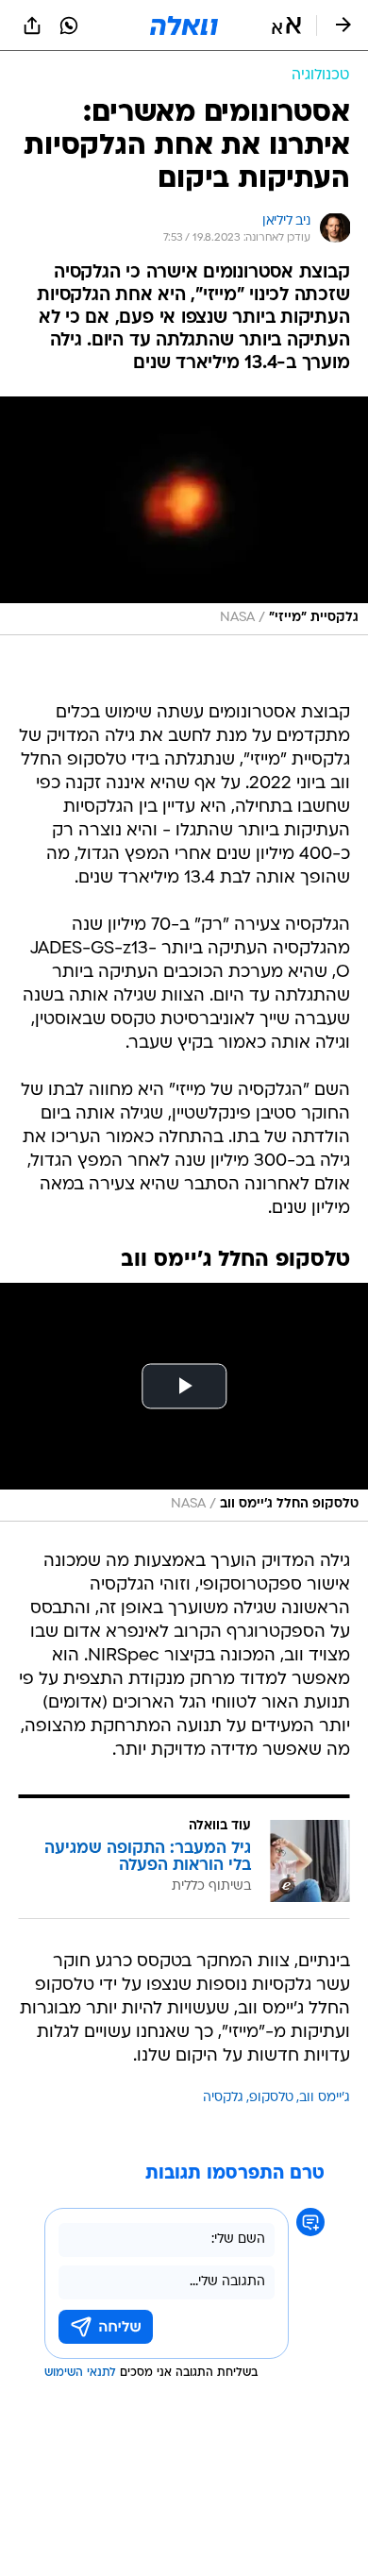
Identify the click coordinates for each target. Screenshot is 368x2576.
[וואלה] (184, 25)
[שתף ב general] (32, 25)
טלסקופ (271, 2098)
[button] (286, 25)
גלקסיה (223, 2098)
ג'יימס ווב (325, 2098)
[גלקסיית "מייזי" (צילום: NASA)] (184, 516)
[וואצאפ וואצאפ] (69, 25)
